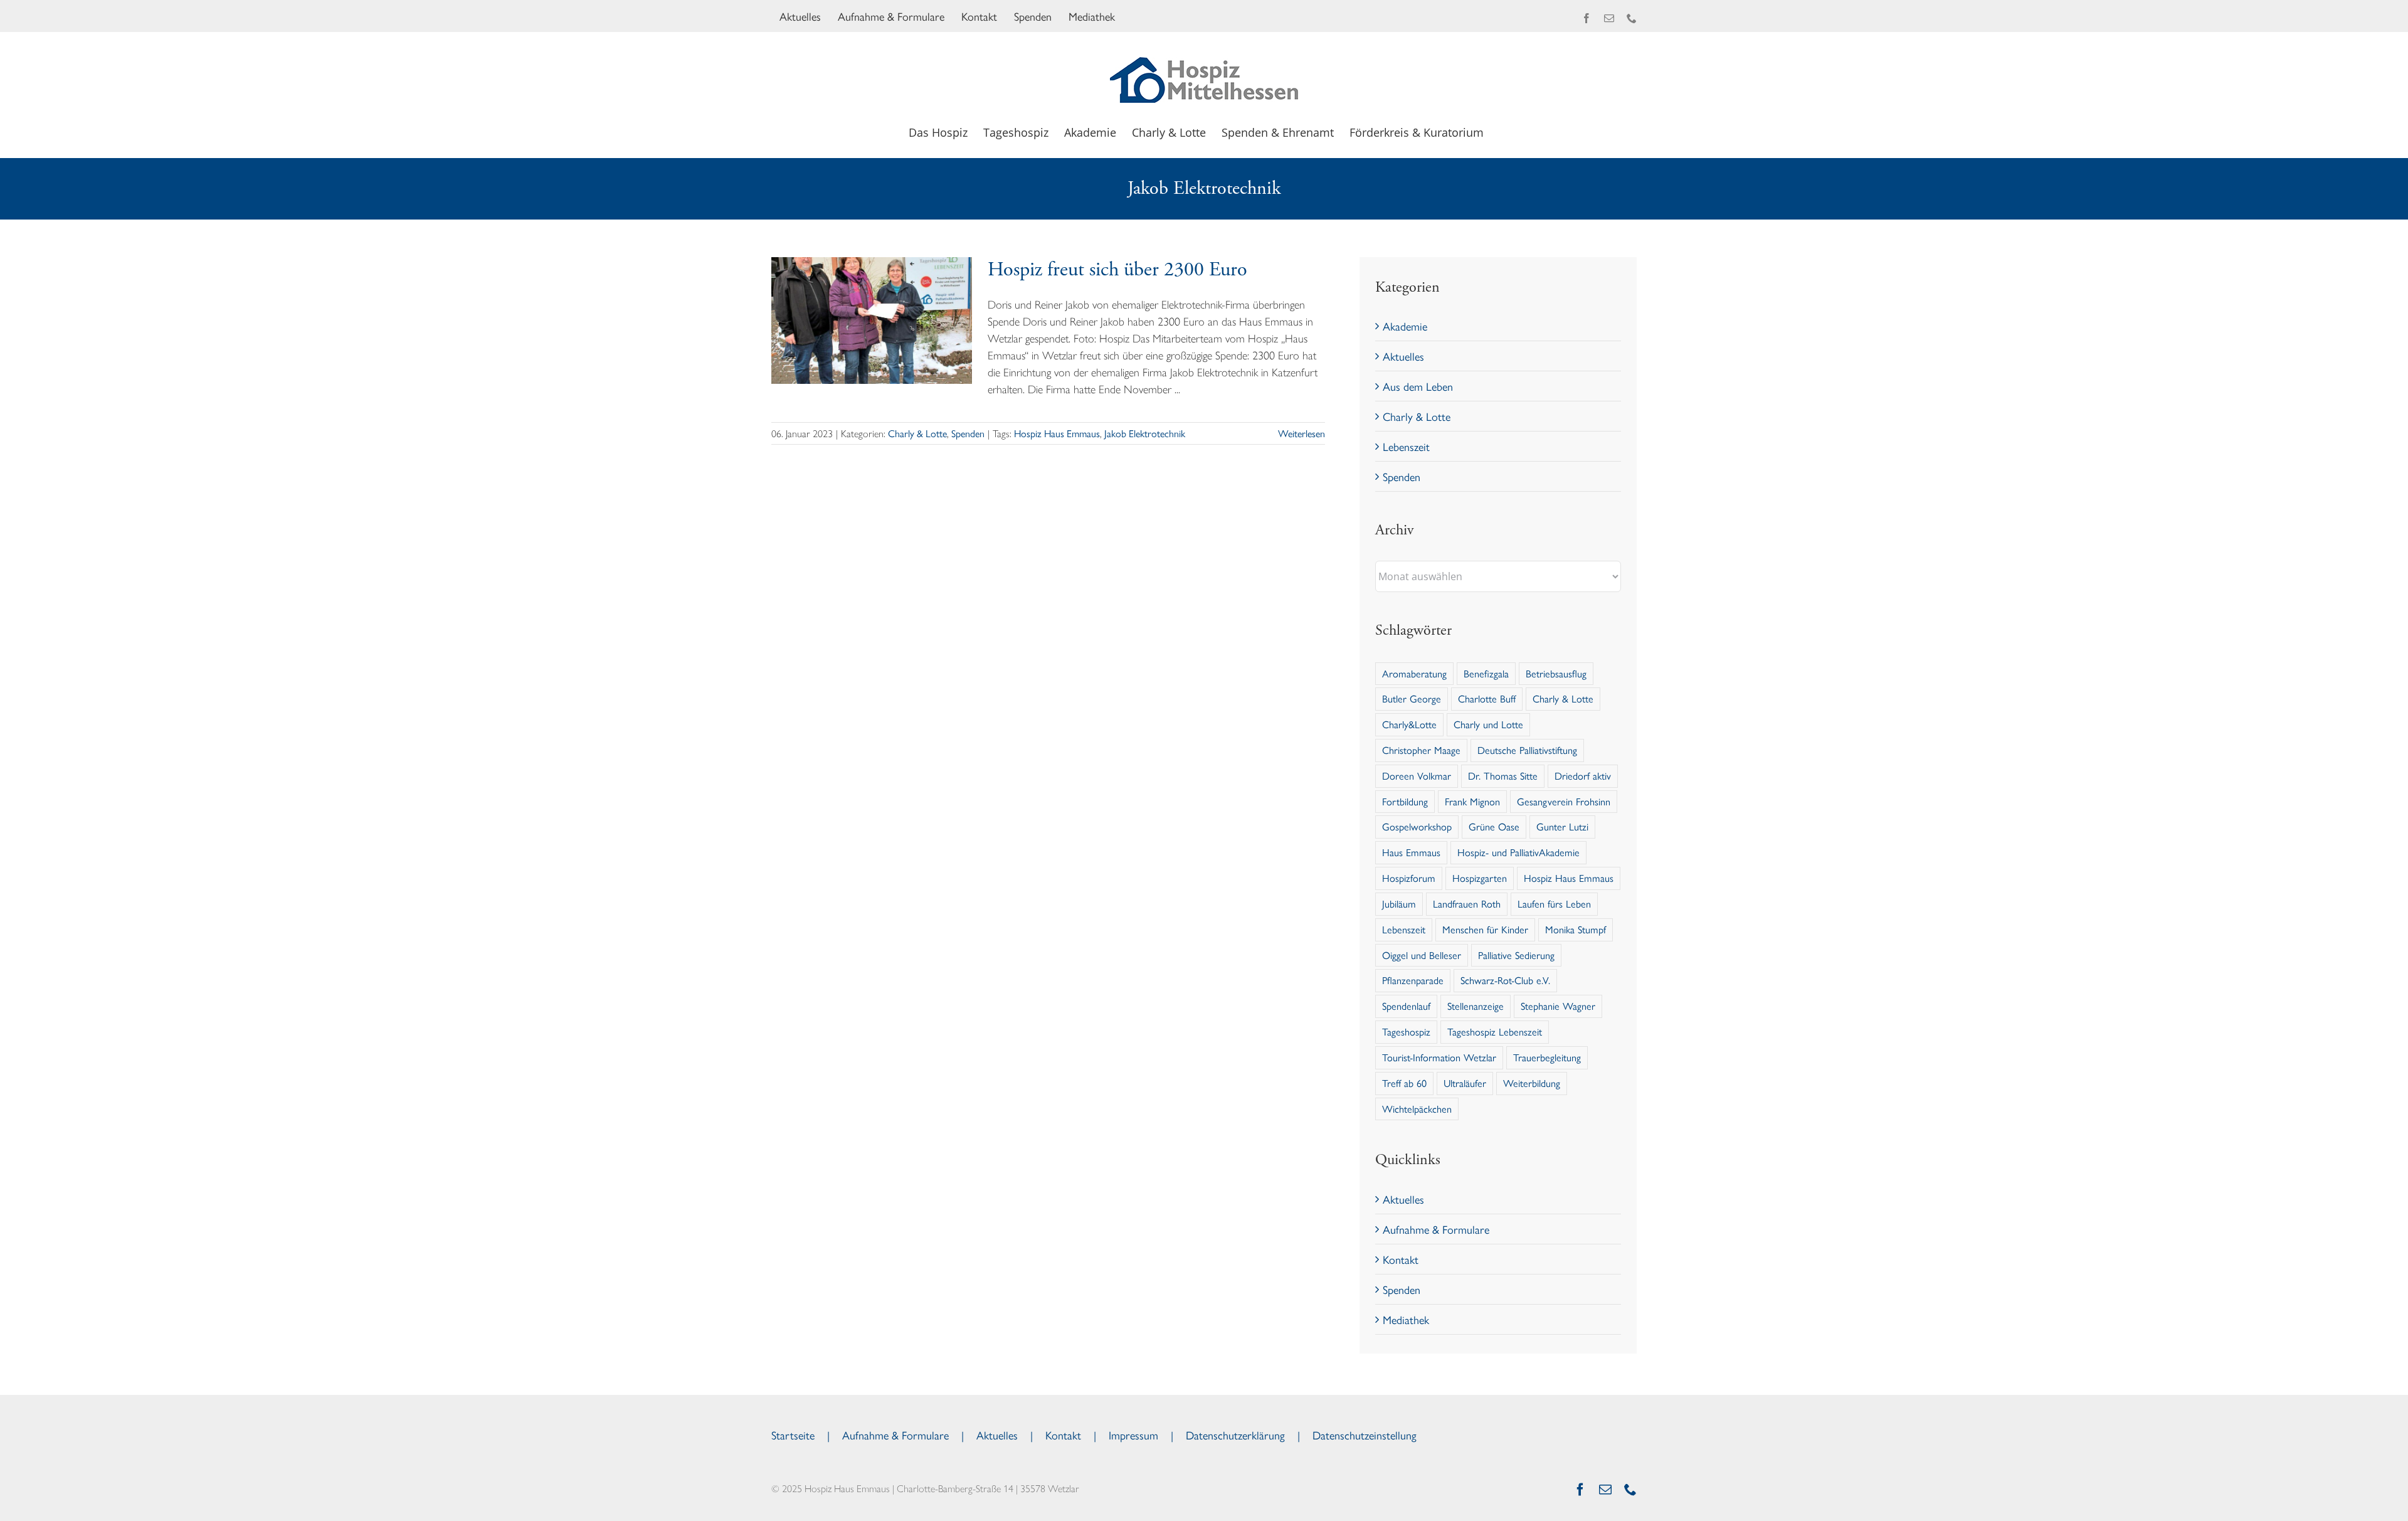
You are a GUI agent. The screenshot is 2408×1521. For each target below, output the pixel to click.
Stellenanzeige (1476, 1006)
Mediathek (1406, 1319)
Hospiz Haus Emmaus (1057, 433)
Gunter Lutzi (1562, 826)
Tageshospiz (1406, 1031)
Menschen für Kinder (1485, 929)
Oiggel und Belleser (1422, 955)
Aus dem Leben (1418, 386)
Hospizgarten (1480, 878)
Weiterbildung (1532, 1083)
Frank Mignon (1472, 801)
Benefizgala (1486, 673)
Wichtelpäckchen (1417, 1109)
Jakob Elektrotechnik (1145, 433)
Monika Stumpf (1576, 929)
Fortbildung (1405, 801)
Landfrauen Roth (1467, 904)
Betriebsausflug (1556, 673)
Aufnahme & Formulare (1436, 1229)
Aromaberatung (1414, 673)
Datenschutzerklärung (1235, 1435)
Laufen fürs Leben (1554, 904)
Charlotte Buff (1487, 698)
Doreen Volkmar (1417, 776)
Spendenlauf (1406, 1006)
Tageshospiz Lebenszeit (1495, 1031)
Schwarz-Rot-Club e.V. (1505, 980)
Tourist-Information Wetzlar (1439, 1057)
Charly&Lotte (1409, 724)
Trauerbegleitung (1547, 1057)
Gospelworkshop (1417, 826)
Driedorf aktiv (1583, 776)
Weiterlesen (1302, 433)
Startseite (793, 1435)
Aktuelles (1403, 356)
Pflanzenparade (1413, 980)
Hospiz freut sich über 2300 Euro (1117, 270)
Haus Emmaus (1411, 852)
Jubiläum (1399, 904)
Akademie (1405, 326)
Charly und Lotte (1488, 724)
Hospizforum (1409, 878)
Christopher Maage (1421, 750)
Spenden (968, 433)
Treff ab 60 (1404, 1083)
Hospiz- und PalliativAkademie (1518, 852)
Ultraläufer (1465, 1083)
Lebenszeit (1406, 446)
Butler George (1412, 698)
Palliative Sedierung (1516, 955)
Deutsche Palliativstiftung (1527, 750)
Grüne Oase (1494, 826)
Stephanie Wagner (1558, 1006)
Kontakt (1401, 1259)
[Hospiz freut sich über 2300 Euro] (872, 321)
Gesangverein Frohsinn (1564, 801)
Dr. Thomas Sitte (1503, 776)
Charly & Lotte (917, 433)
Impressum (1133, 1435)
